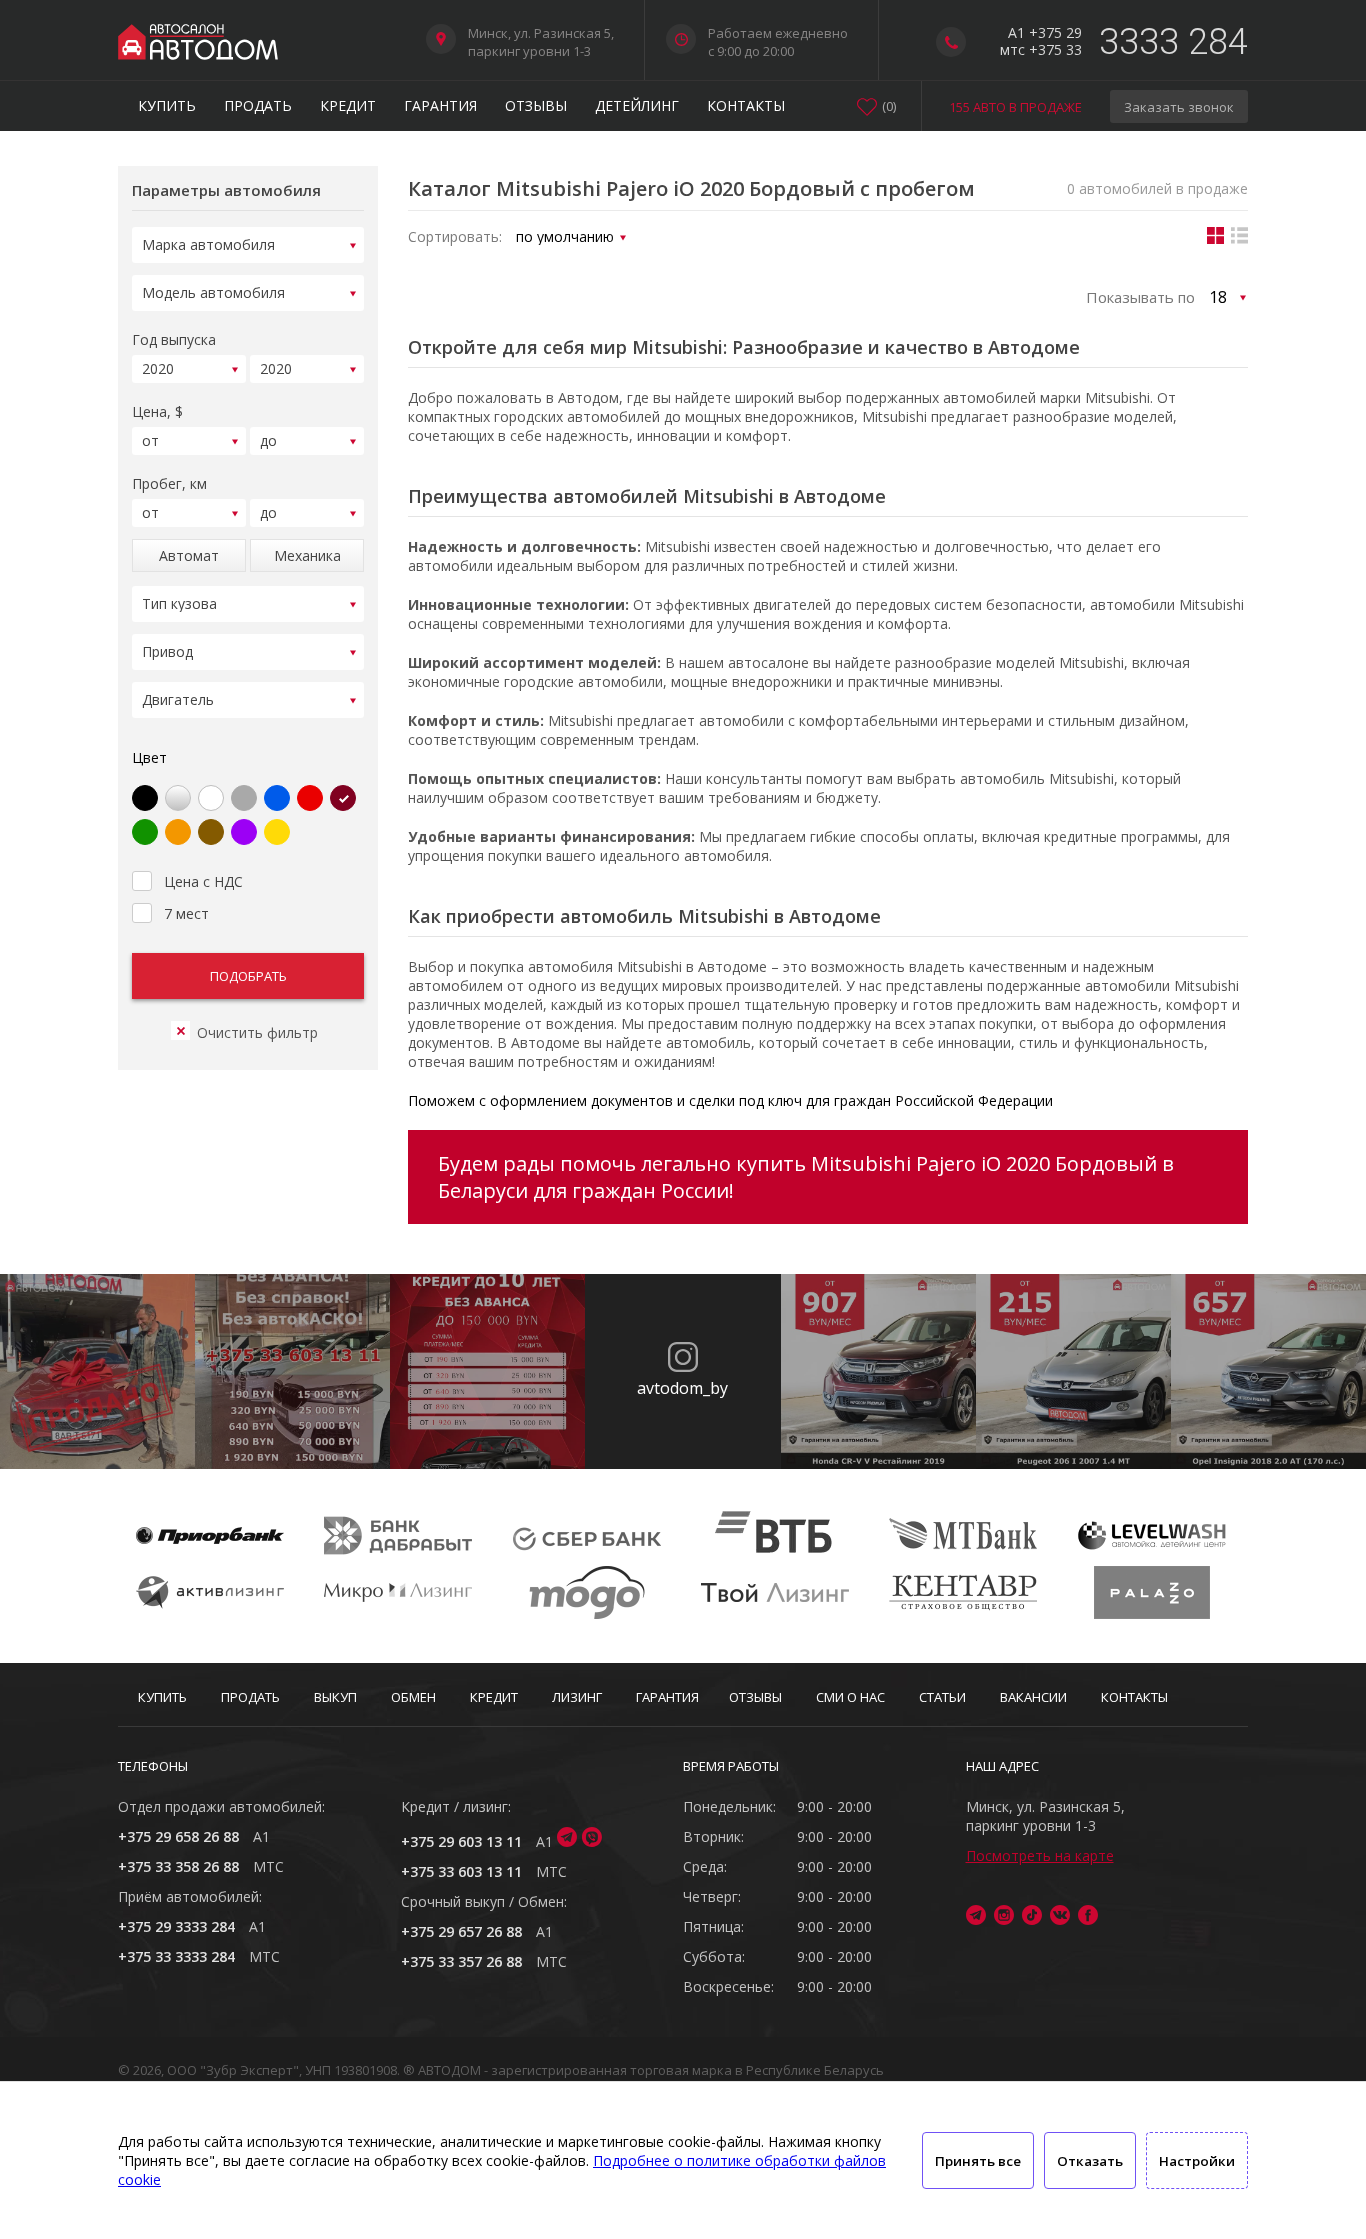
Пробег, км (169, 483)
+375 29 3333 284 (176, 1926)
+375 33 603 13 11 (461, 1871)
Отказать (1090, 2161)
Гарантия (440, 105)
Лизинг (577, 1697)
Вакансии (1033, 1697)
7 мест (186, 913)
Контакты (746, 105)
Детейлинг (637, 105)
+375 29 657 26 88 (461, 1931)
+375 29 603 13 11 (461, 1841)
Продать (258, 105)
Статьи (942, 1697)
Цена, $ (157, 411)
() (889, 106)
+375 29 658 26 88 (178, 1836)
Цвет (149, 757)
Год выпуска (174, 339)
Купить (167, 105)
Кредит (348, 105)
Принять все (978, 2161)
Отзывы (536, 105)
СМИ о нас (850, 1697)
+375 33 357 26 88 (461, 1961)
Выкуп (335, 1697)
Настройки (1197, 2161)
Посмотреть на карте (1040, 1855)
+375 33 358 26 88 (178, 1866)
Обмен (413, 1697)
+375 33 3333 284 (176, 1956)
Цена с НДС (203, 881)
